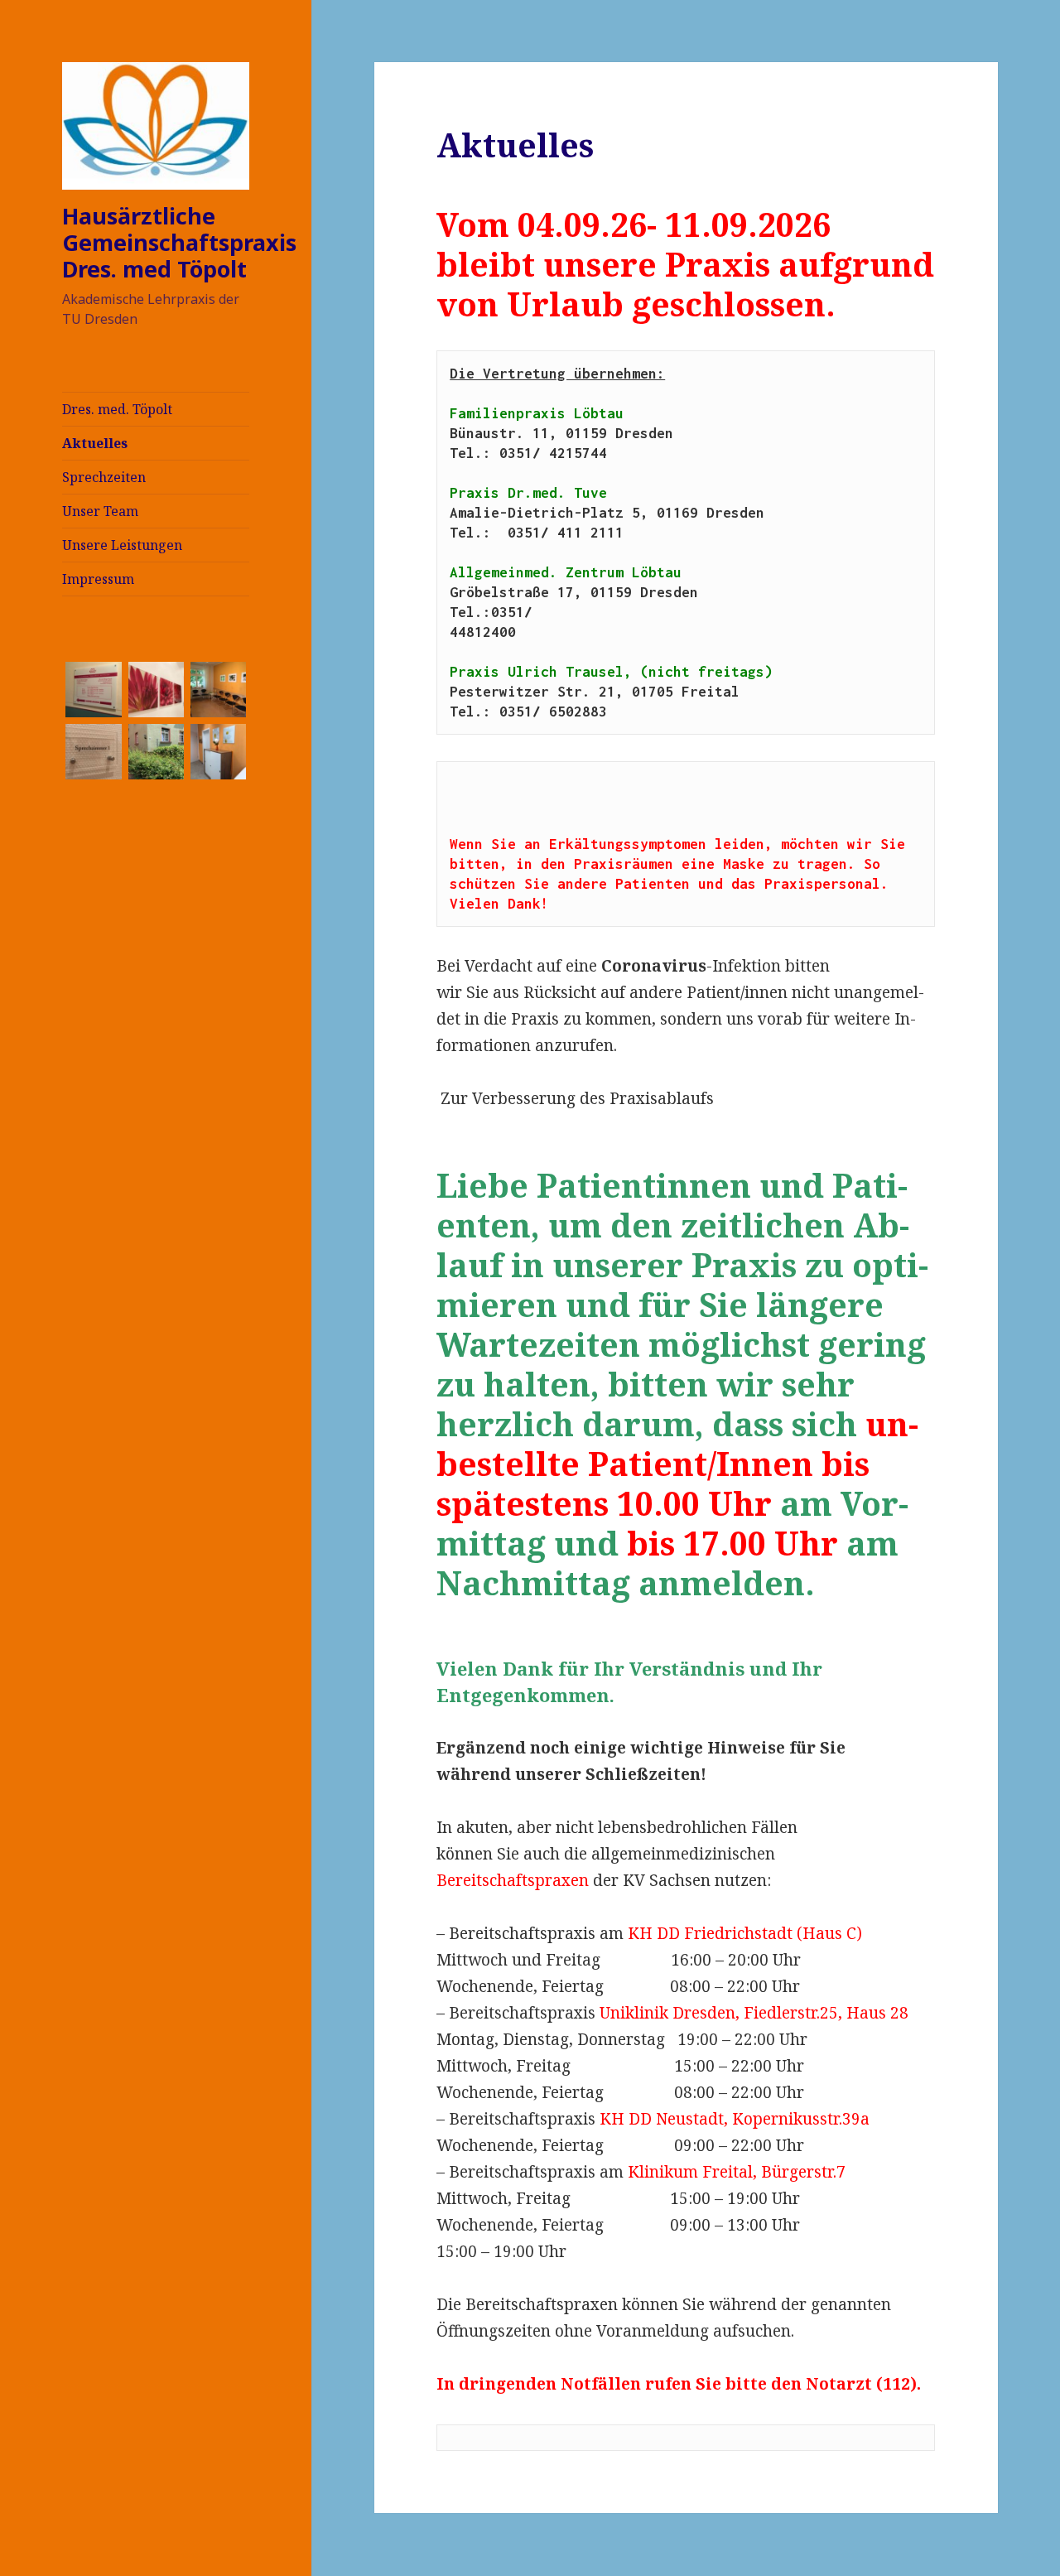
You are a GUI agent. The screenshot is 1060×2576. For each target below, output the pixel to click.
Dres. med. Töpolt (117, 409)
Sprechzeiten (104, 477)
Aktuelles (95, 443)
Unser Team (100, 511)
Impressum (98, 579)
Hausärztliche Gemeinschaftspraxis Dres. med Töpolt (179, 242)
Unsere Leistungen (122, 545)
